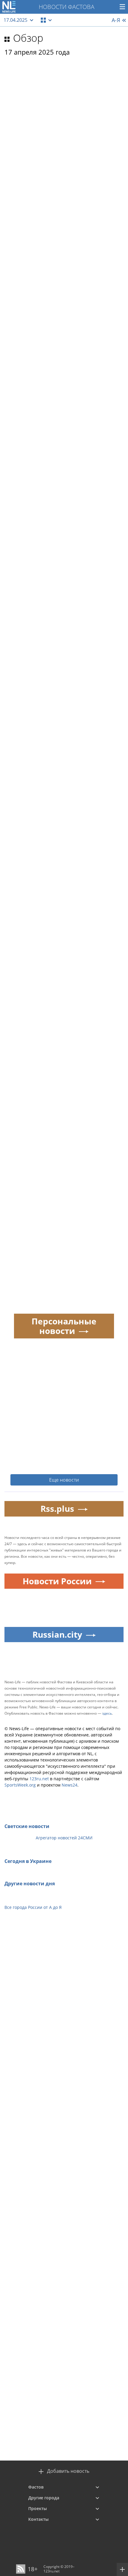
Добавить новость (68, 2471)
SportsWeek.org (20, 1785)
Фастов (36, 2487)
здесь (107, 1713)
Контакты (38, 2519)
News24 (70, 1785)
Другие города (44, 2498)
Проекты (38, 2508)
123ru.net (39, 1779)
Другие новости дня (30, 1884)
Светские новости (27, 1826)
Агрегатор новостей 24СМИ (64, 1838)
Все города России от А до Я (33, 1907)
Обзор (28, 38)
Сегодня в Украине (28, 1861)
